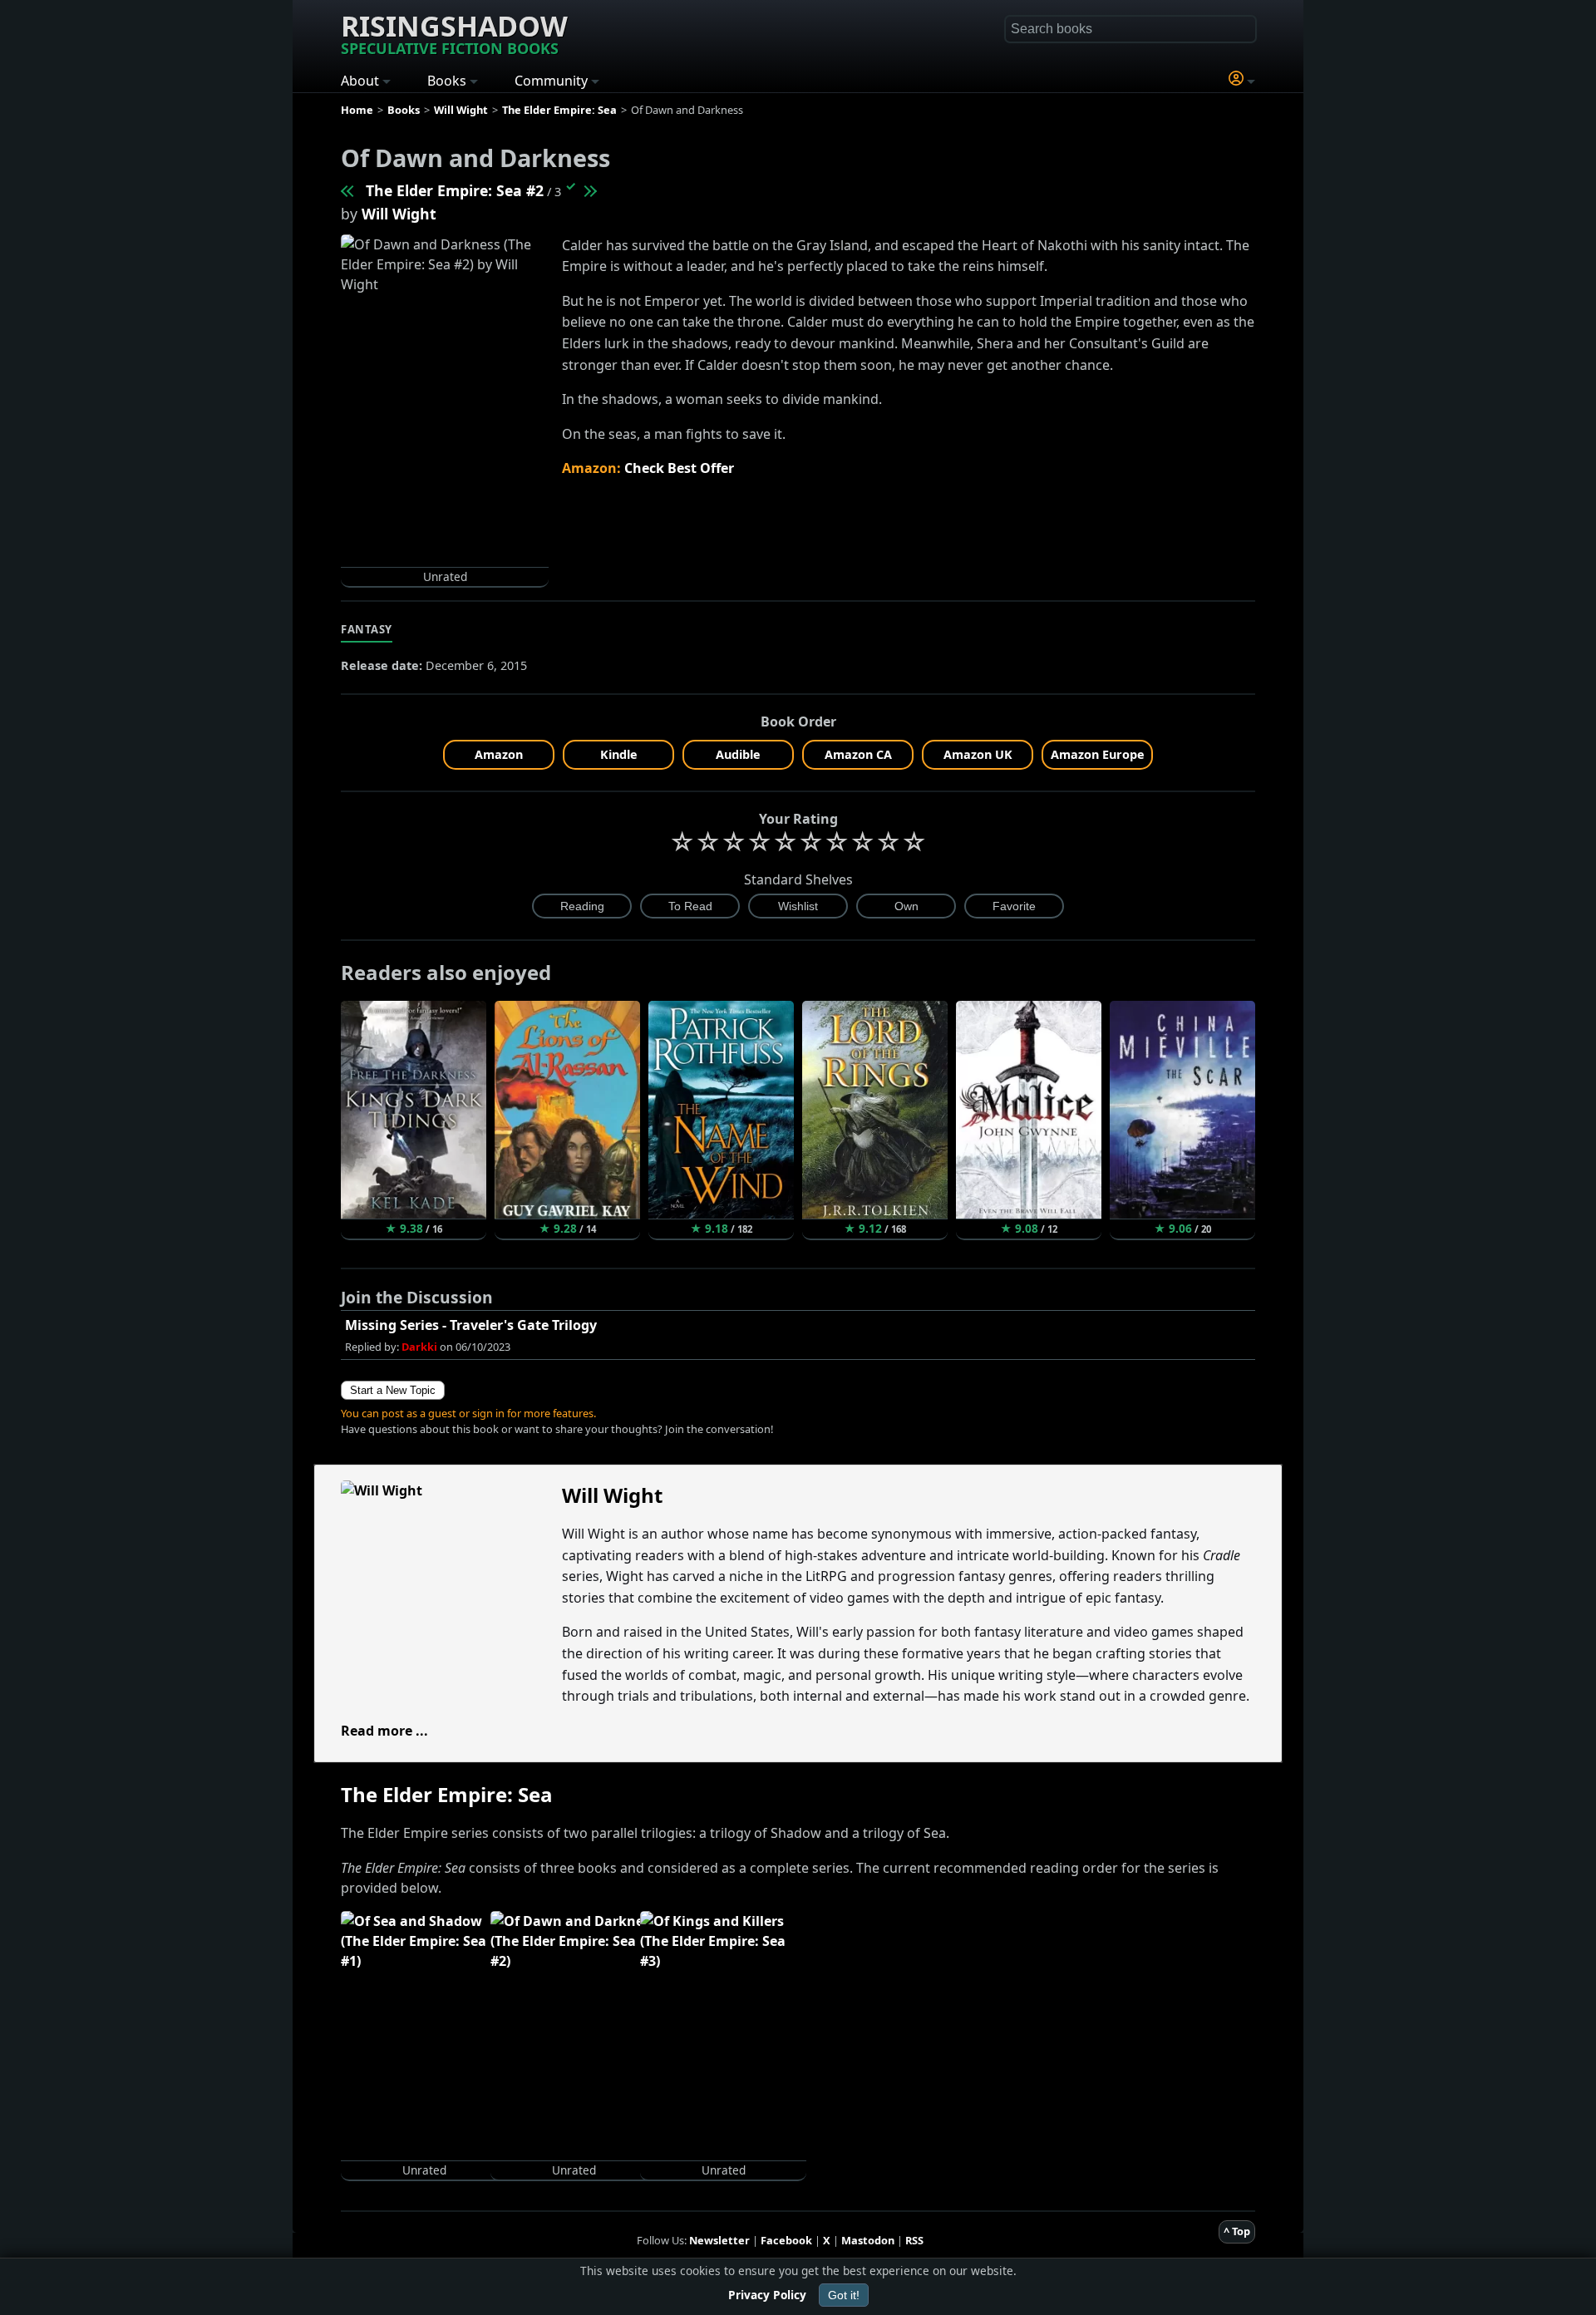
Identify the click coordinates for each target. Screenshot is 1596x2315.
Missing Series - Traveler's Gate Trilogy (471, 1325)
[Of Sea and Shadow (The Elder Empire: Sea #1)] (348, 190)
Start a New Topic (393, 1390)
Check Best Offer (679, 468)
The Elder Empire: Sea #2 (455, 190)
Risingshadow (454, 32)
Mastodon (868, 2240)
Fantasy (367, 629)
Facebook (786, 2240)
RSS (914, 2240)
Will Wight (399, 214)
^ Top (1237, 2231)
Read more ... (384, 1731)
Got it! (844, 2295)
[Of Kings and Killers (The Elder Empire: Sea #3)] (589, 190)
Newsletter (719, 2240)
